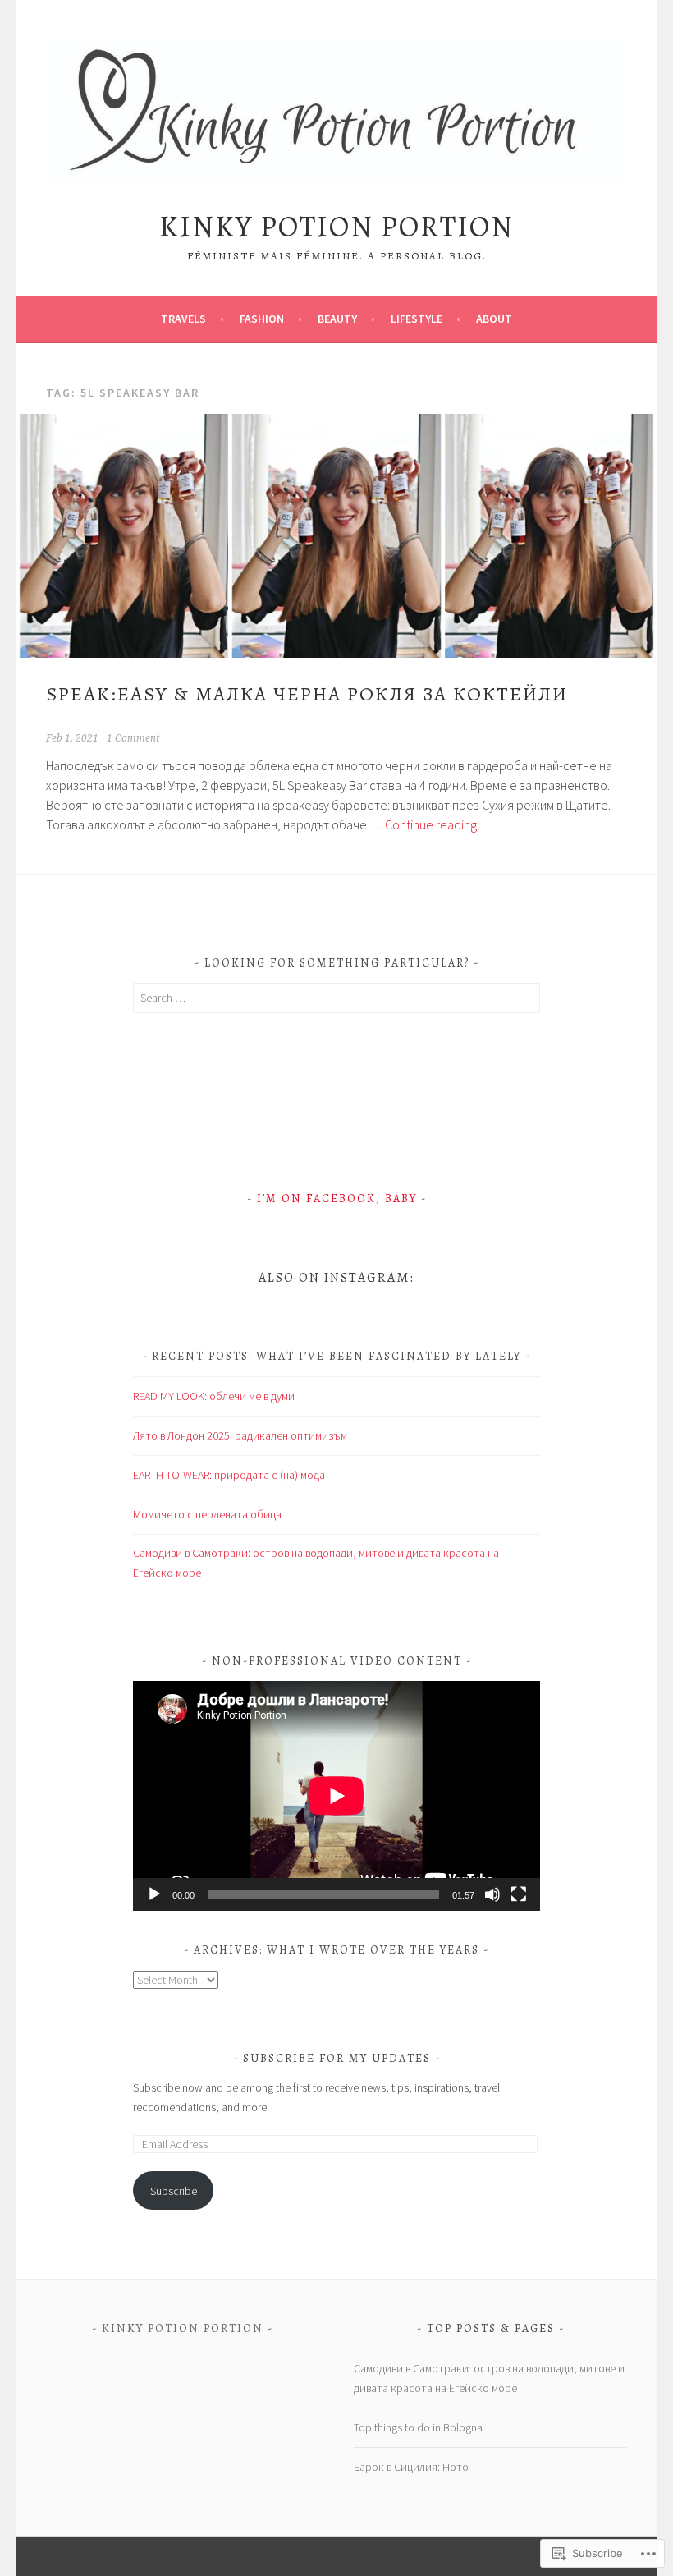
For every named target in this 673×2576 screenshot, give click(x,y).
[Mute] (492, 1894)
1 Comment (133, 738)
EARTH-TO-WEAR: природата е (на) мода (229, 1475)
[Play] (154, 1894)
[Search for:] (336, 998)
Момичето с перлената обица (207, 1514)
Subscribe (174, 2191)
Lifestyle (417, 319)
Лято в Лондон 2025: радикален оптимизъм (240, 1435)
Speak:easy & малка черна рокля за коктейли (307, 694)
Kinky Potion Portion (336, 226)
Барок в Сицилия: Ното (411, 2467)
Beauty (337, 319)
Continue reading (431, 824)
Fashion (262, 319)
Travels (183, 319)
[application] (336, 1795)
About (494, 319)
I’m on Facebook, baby (337, 1198)
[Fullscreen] (519, 1894)
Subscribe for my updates (337, 2058)
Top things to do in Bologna (418, 2427)
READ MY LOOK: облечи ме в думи (214, 1396)
